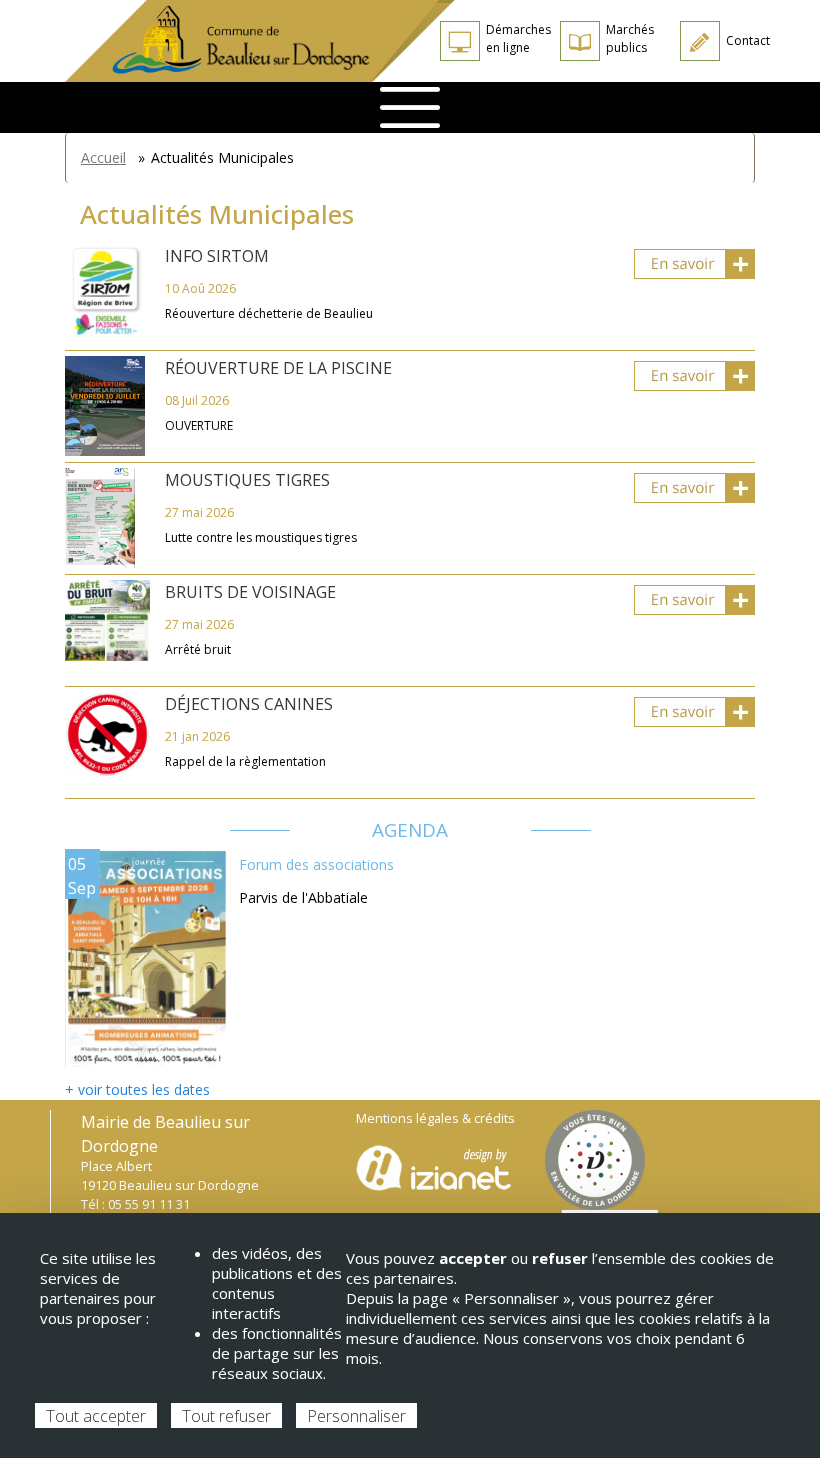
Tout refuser (226, 1416)
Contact (748, 40)
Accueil (103, 157)
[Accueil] (260, 41)
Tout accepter (96, 1416)
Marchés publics (630, 38)
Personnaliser (356, 1416)
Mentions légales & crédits (435, 1118)
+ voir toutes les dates (137, 1089)
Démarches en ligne (518, 38)
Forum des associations (316, 864)
